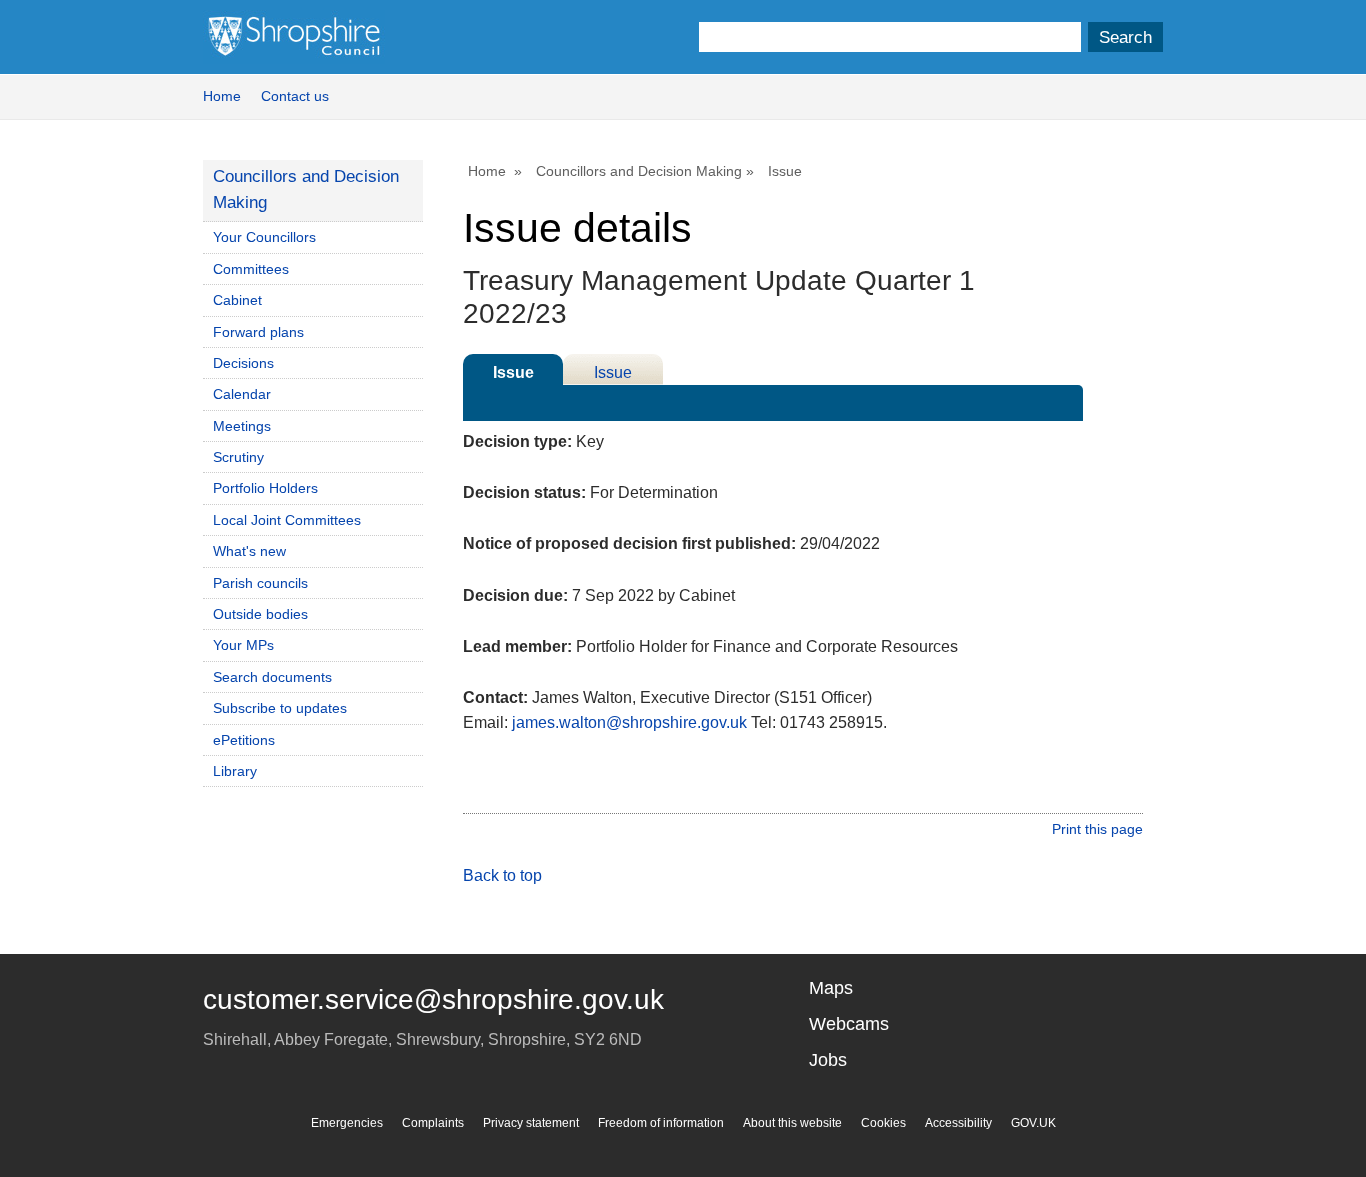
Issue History (613, 374)
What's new (249, 551)
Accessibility (958, 1123)
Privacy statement (531, 1123)
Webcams (849, 1024)
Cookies (883, 1123)
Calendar (242, 394)
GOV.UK (1033, 1123)
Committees (251, 269)
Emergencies (347, 1123)
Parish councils (260, 583)
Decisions (243, 363)
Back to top (502, 875)
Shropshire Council (294, 37)
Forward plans (258, 332)
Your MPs (243, 645)
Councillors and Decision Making (639, 171)
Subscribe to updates (280, 708)
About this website (792, 1123)
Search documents (272, 677)
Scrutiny (238, 457)
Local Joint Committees (287, 520)
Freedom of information (661, 1123)
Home (222, 96)
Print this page (1097, 829)
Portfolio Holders (265, 488)
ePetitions (244, 740)
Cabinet (237, 300)
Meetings (242, 426)
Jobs (828, 1060)
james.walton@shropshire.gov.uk (629, 722)
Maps (831, 988)
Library (235, 771)
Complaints (433, 1123)
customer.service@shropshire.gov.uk (433, 999)
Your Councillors (264, 237)
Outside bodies (260, 614)
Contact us (295, 96)
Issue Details (513, 374)
